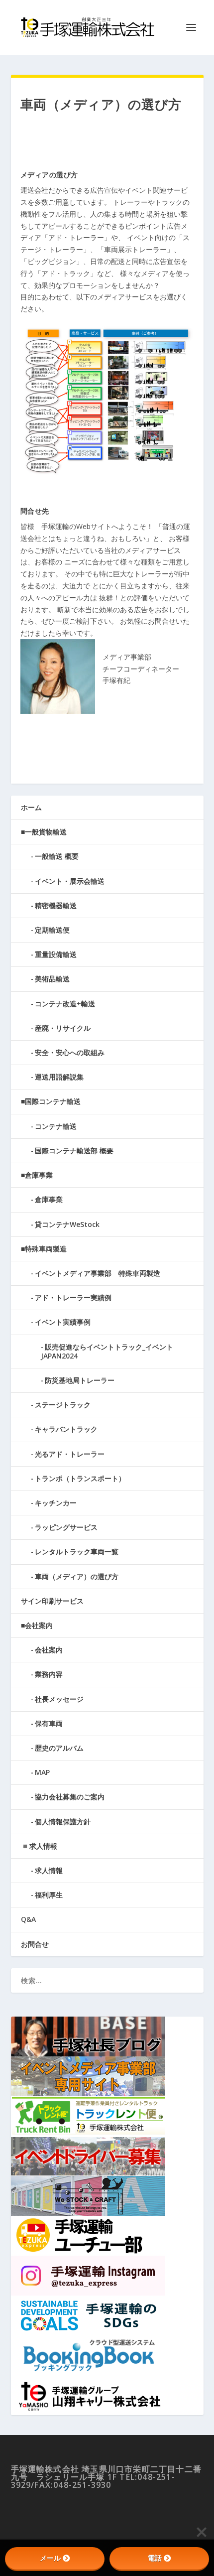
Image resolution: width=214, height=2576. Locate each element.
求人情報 (49, 1870)
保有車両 (49, 1723)
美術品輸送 (52, 979)
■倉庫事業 (37, 1175)
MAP (42, 1772)
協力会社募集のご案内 (70, 1797)
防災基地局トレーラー (80, 1380)
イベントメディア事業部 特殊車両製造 (98, 1273)
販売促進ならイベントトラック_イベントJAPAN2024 (107, 1351)
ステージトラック (63, 1405)
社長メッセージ (59, 1699)
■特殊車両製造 (44, 1249)
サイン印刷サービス (52, 1601)
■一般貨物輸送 (44, 832)
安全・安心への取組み (70, 1052)
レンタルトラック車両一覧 (77, 1552)
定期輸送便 (52, 930)
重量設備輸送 (56, 954)
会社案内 (49, 1650)
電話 (155, 2558)
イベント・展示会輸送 (70, 881)
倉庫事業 (49, 1199)
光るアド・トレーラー (70, 1454)
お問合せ (35, 1944)
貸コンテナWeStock (67, 1224)
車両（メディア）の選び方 (77, 1576)
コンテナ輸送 (56, 1126)
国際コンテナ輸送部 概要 (74, 1151)
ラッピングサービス (66, 1527)
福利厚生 (49, 1895)
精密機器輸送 (56, 905)
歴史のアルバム (59, 1748)
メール (50, 2558)
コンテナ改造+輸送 (65, 1004)
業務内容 (49, 1674)
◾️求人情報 (39, 1846)
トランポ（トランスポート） (80, 1478)
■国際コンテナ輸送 (51, 1101)
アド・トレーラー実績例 (73, 1297)
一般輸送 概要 (57, 856)
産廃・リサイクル (63, 1028)
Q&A (28, 1919)
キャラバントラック (66, 1429)
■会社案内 (37, 1625)
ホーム (31, 807)
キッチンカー (56, 1503)
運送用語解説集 (59, 1077)
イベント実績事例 (63, 1322)
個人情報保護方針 (63, 1822)
